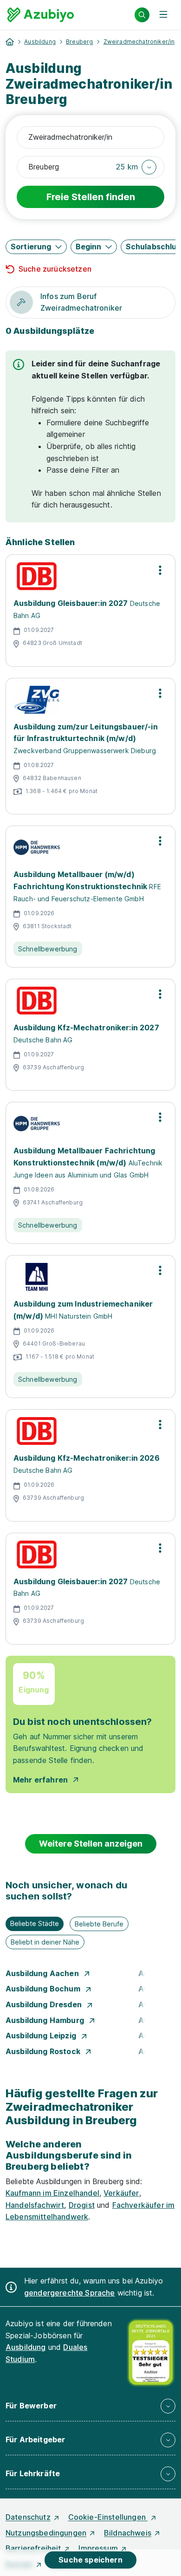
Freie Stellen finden (91, 197)
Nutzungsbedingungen (46, 2533)
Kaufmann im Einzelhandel (52, 2193)
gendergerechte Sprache (70, 2293)
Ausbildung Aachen (43, 1973)
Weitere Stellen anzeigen (91, 1844)
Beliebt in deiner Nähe (45, 1942)
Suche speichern (90, 2560)
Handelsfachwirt (35, 2205)
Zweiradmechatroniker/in (139, 42)
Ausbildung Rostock (44, 2051)
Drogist (82, 2205)
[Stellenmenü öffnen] (160, 570)
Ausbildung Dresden (45, 2004)
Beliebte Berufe (99, 1924)
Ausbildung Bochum (44, 1989)
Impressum (98, 2548)
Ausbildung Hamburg (46, 2020)
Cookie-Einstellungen (108, 2517)
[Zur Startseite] (41, 15)
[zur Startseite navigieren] (10, 42)
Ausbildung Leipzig (42, 2036)
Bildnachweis (128, 2533)
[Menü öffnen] (163, 15)
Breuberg (79, 42)
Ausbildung (40, 42)
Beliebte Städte (35, 1923)
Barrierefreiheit (33, 2548)
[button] (136, 167)
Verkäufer (121, 2193)
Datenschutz (28, 2517)
